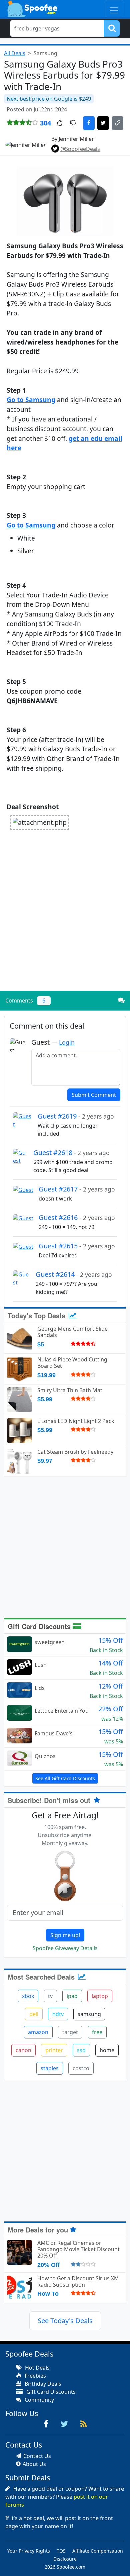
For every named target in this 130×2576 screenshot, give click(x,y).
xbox (28, 1996)
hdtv (58, 2014)
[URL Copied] (117, 123)
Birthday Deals (42, 2384)
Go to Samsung (31, 400)
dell (34, 2014)
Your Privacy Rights (29, 2551)
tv (50, 1996)
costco (81, 2068)
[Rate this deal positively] (59, 123)
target (70, 2032)
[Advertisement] (65, 918)
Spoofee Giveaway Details (65, 1948)
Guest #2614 (74, 1274)
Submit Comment (94, 1095)
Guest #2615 (77, 1246)
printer (54, 2050)
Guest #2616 (77, 1217)
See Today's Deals (65, 2321)
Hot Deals (37, 2368)
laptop (100, 1996)
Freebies (35, 2376)
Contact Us (37, 2456)
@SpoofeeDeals (80, 149)
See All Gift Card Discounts (65, 1778)
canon (23, 2050)
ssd (81, 2050)
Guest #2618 (71, 1153)
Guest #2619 (76, 1116)
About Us (34, 2464)
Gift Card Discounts (40, 1626)
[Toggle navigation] (114, 9)
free (97, 2032)
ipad (72, 1996)
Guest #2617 (77, 1189)
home (107, 2050)
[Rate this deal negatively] (73, 123)
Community (39, 2400)
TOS (61, 2551)
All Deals (15, 53)
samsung (89, 2014)
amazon (38, 2032)
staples (50, 2068)
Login (67, 1042)
